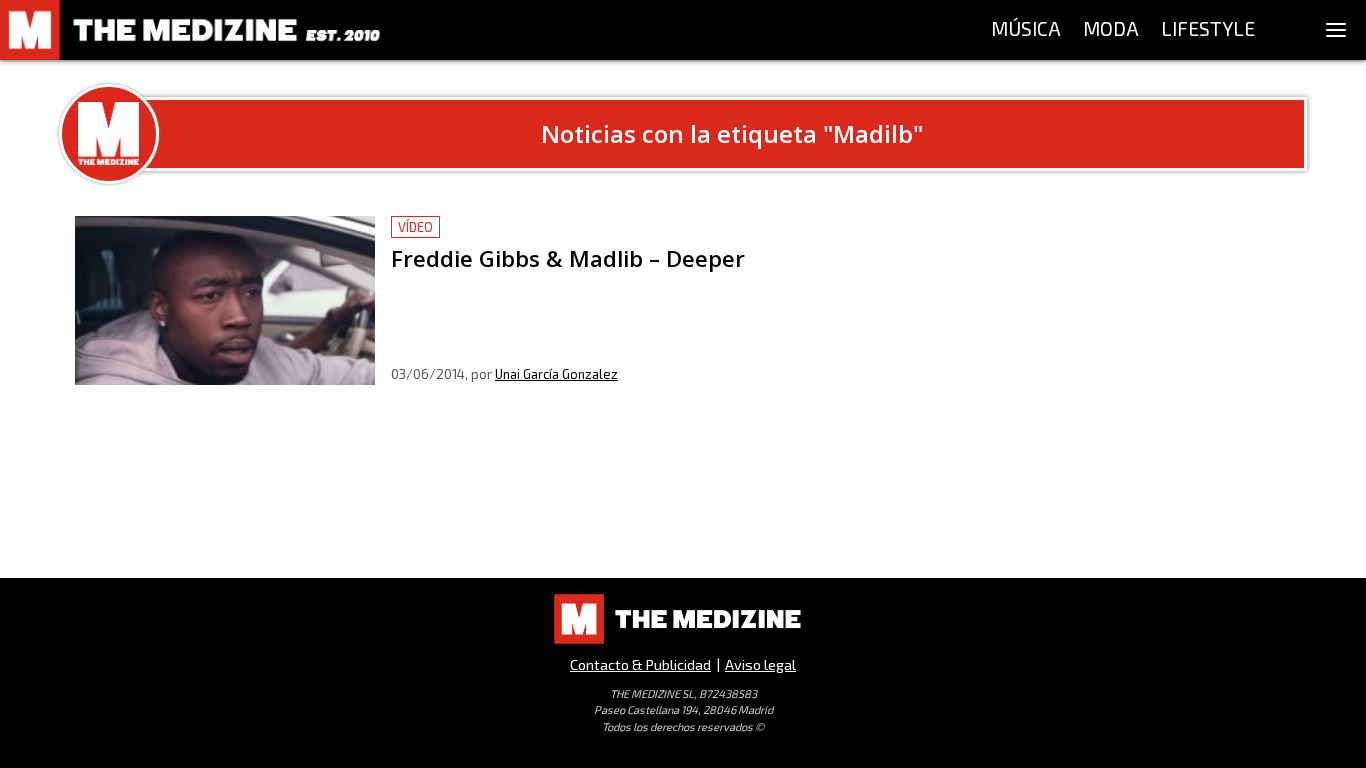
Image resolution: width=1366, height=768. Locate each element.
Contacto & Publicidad (640, 664)
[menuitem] (1026, 30)
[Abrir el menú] (1336, 30)
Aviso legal (760, 664)
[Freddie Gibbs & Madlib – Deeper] (225, 300)
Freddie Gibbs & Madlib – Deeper (513, 227)
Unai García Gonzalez (556, 374)
